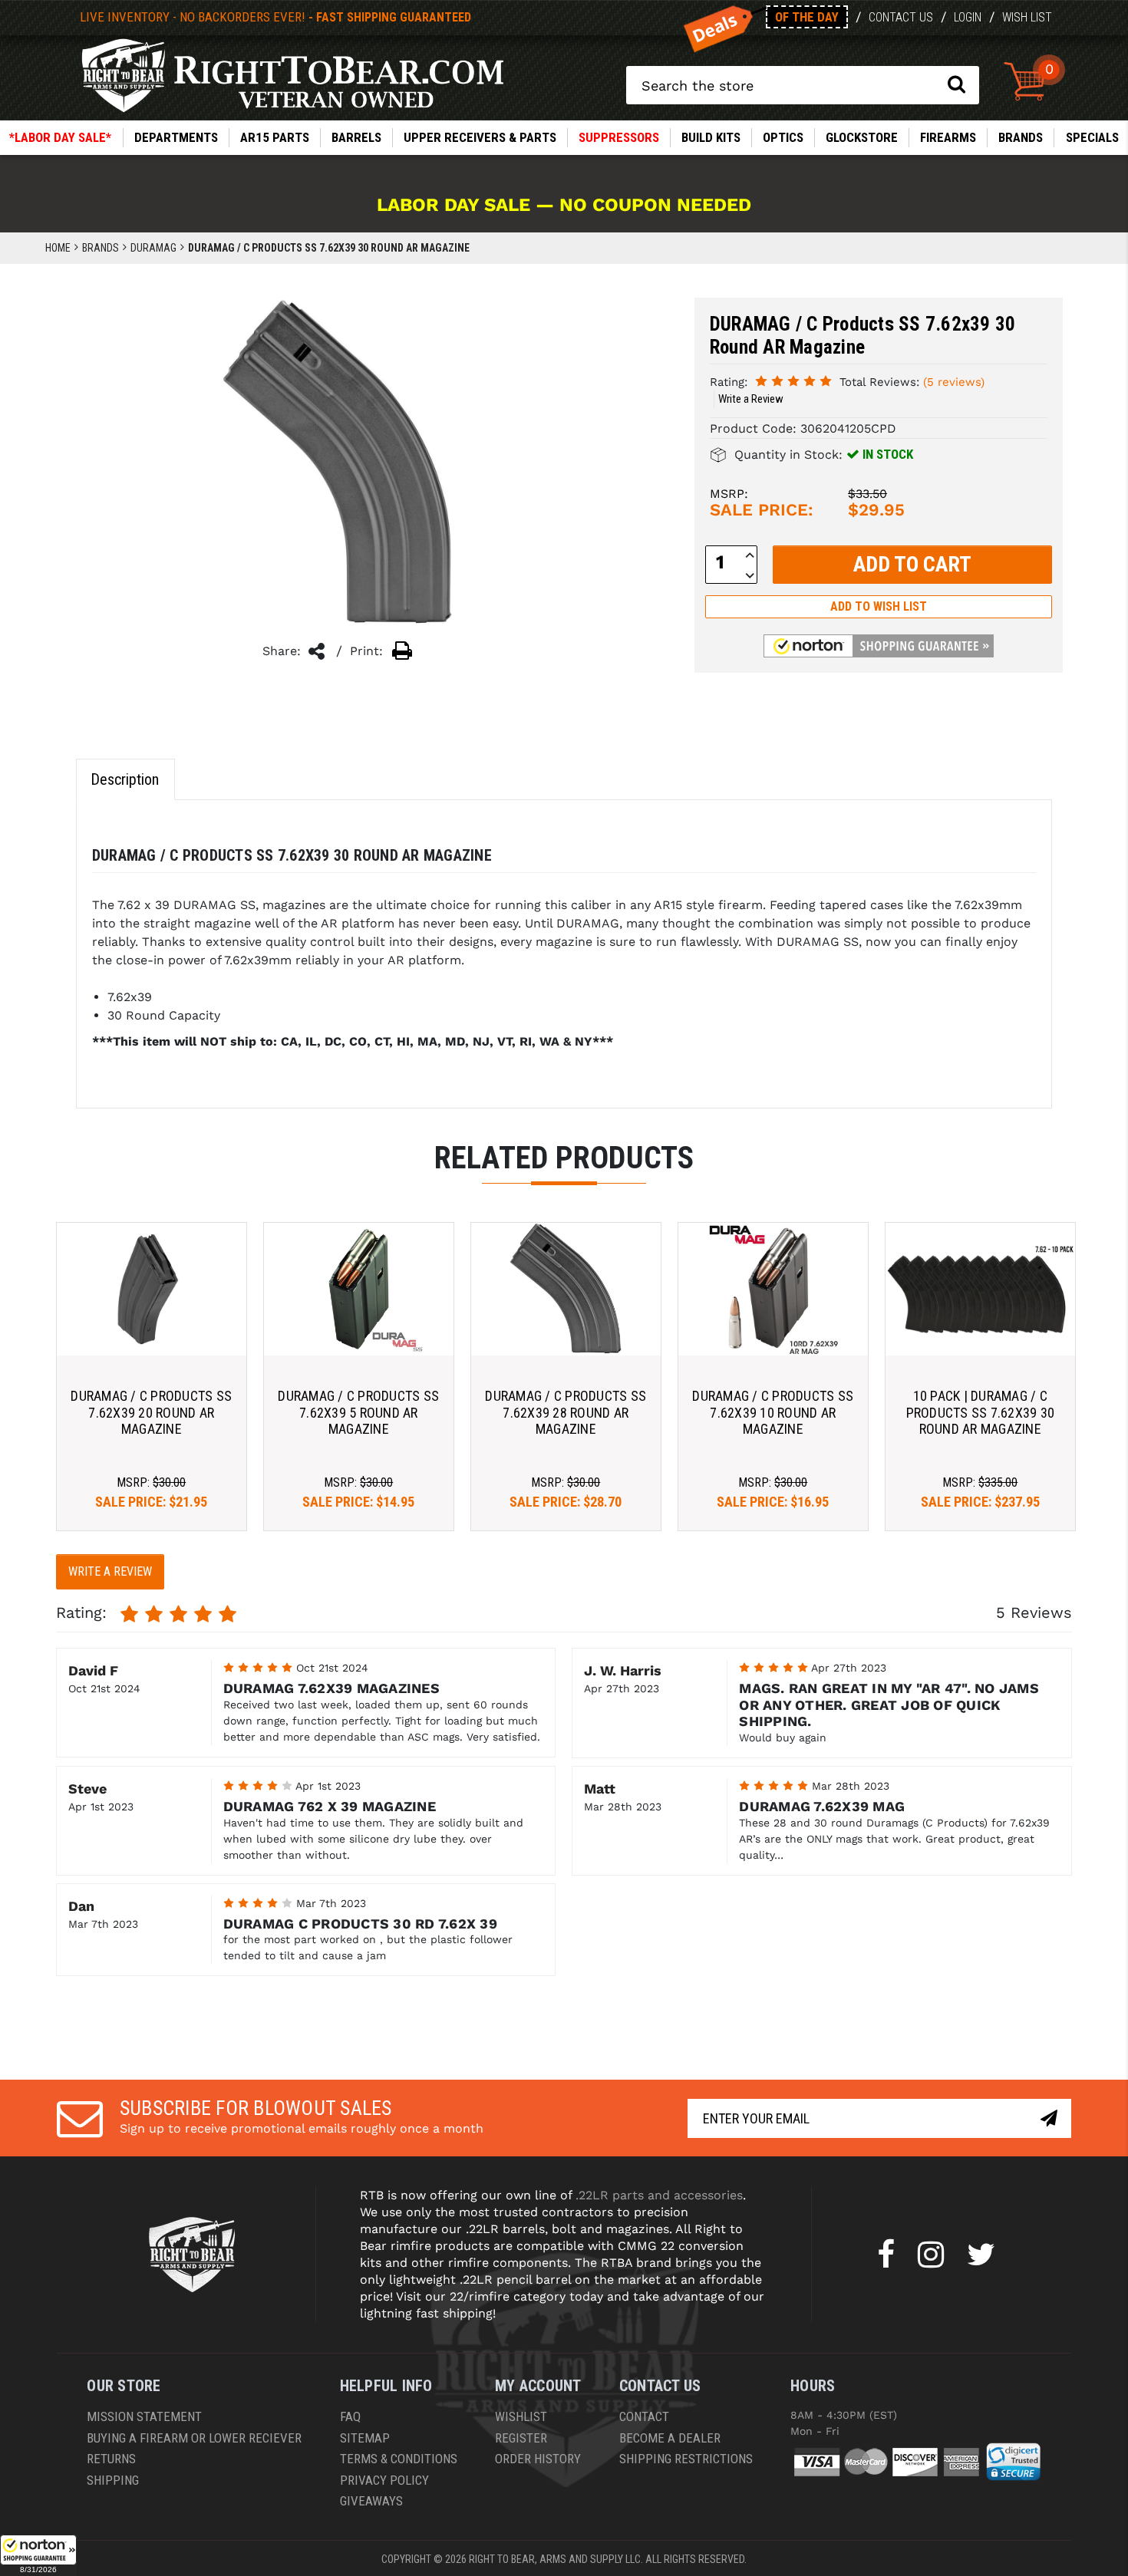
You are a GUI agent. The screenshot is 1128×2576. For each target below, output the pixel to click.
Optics (783, 137)
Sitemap (365, 2438)
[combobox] (803, 85)
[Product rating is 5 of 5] (793, 381)
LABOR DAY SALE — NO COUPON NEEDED (564, 205)
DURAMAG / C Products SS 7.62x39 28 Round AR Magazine (566, 1412)
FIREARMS (948, 137)
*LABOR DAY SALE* (60, 137)
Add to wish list (879, 606)
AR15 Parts (275, 137)
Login (968, 17)
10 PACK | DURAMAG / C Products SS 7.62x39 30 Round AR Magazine (981, 1412)
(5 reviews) (954, 382)
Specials (1092, 137)
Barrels (356, 137)
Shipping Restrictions (686, 2459)
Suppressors (619, 137)
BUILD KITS (711, 137)
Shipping (113, 2480)
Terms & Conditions (399, 2459)
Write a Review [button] (751, 399)
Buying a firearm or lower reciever (194, 2438)
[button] (38, 2555)
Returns (111, 2459)
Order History (538, 2459)
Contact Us (901, 17)
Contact (644, 2416)
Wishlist (521, 2416)
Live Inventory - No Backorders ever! (275, 17)
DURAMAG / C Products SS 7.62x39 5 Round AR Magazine (358, 1412)
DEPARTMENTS (176, 137)
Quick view (152, 1288)
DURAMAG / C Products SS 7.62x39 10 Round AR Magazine (773, 1412)
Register (521, 2438)
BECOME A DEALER (670, 2438)
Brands (1021, 137)
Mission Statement (144, 2416)
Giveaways (371, 2501)
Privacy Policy (384, 2480)
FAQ (350, 2416)
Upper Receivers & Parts (480, 137)
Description (125, 779)
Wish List (1027, 17)
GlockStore (862, 137)
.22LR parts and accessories (659, 2195)
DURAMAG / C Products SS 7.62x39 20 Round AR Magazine (151, 1412)
